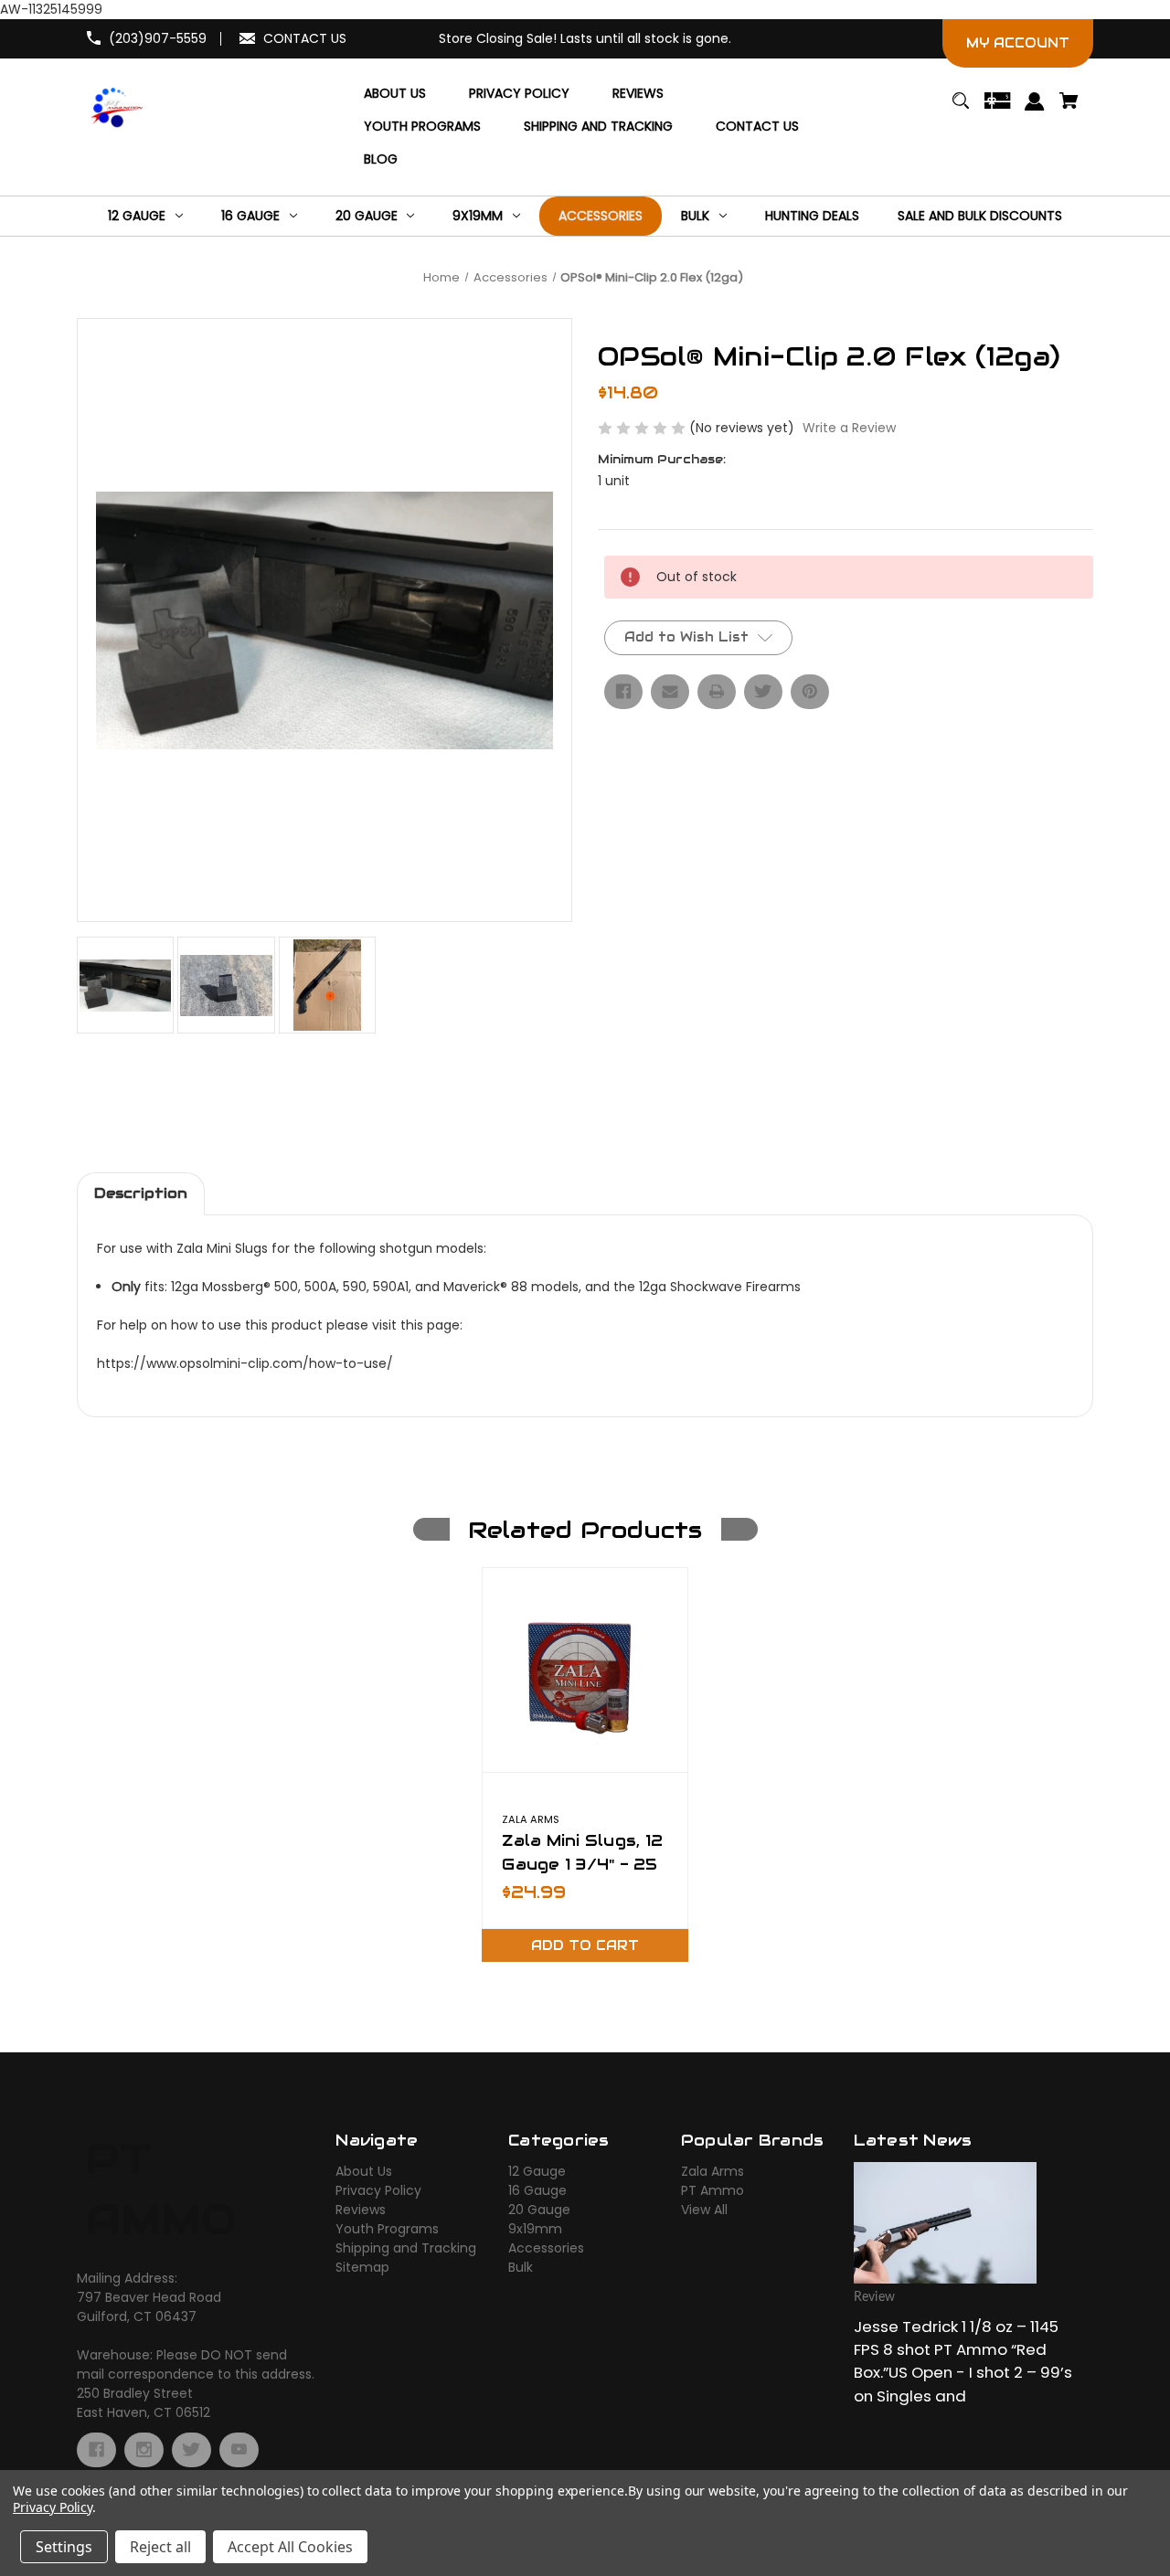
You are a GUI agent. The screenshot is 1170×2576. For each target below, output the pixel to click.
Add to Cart (585, 1945)
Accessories (546, 2248)
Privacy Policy (378, 2190)
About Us (364, 2171)
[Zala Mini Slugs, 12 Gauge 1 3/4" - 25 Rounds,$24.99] (585, 1670)
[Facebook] (623, 692)
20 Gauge (539, 2210)
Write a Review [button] (849, 428)
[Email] (670, 692)
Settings (64, 2547)
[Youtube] (239, 2450)
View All (704, 2210)
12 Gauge (537, 2171)
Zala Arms (713, 2171)
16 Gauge (537, 2190)
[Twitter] (763, 692)
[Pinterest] (810, 692)
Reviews (361, 2210)
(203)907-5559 (158, 38)
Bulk (521, 2267)
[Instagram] (144, 2450)
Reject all (160, 2547)
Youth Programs (387, 2229)
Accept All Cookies (290, 2547)
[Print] (717, 692)
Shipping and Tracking (406, 2248)
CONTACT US (305, 38)
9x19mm (535, 2229)
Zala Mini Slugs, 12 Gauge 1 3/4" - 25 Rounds (582, 1863)
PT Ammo (713, 2190)
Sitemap (362, 2267)
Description (141, 1193)
